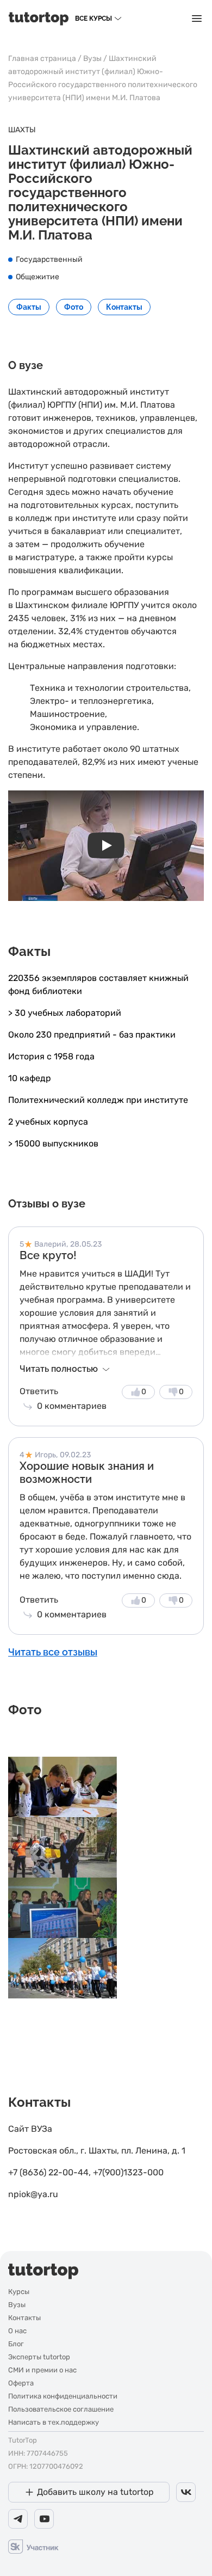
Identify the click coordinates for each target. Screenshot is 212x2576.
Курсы (19, 2292)
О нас (17, 2331)
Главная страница (42, 59)
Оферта (21, 2383)
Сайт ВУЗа (30, 2129)
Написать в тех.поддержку (54, 2422)
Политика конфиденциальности (63, 2396)
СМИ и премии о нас (42, 2370)
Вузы (92, 59)
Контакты (24, 2318)
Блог (16, 2344)
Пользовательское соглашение (61, 2409)
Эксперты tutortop (39, 2357)
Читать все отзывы (53, 1652)
